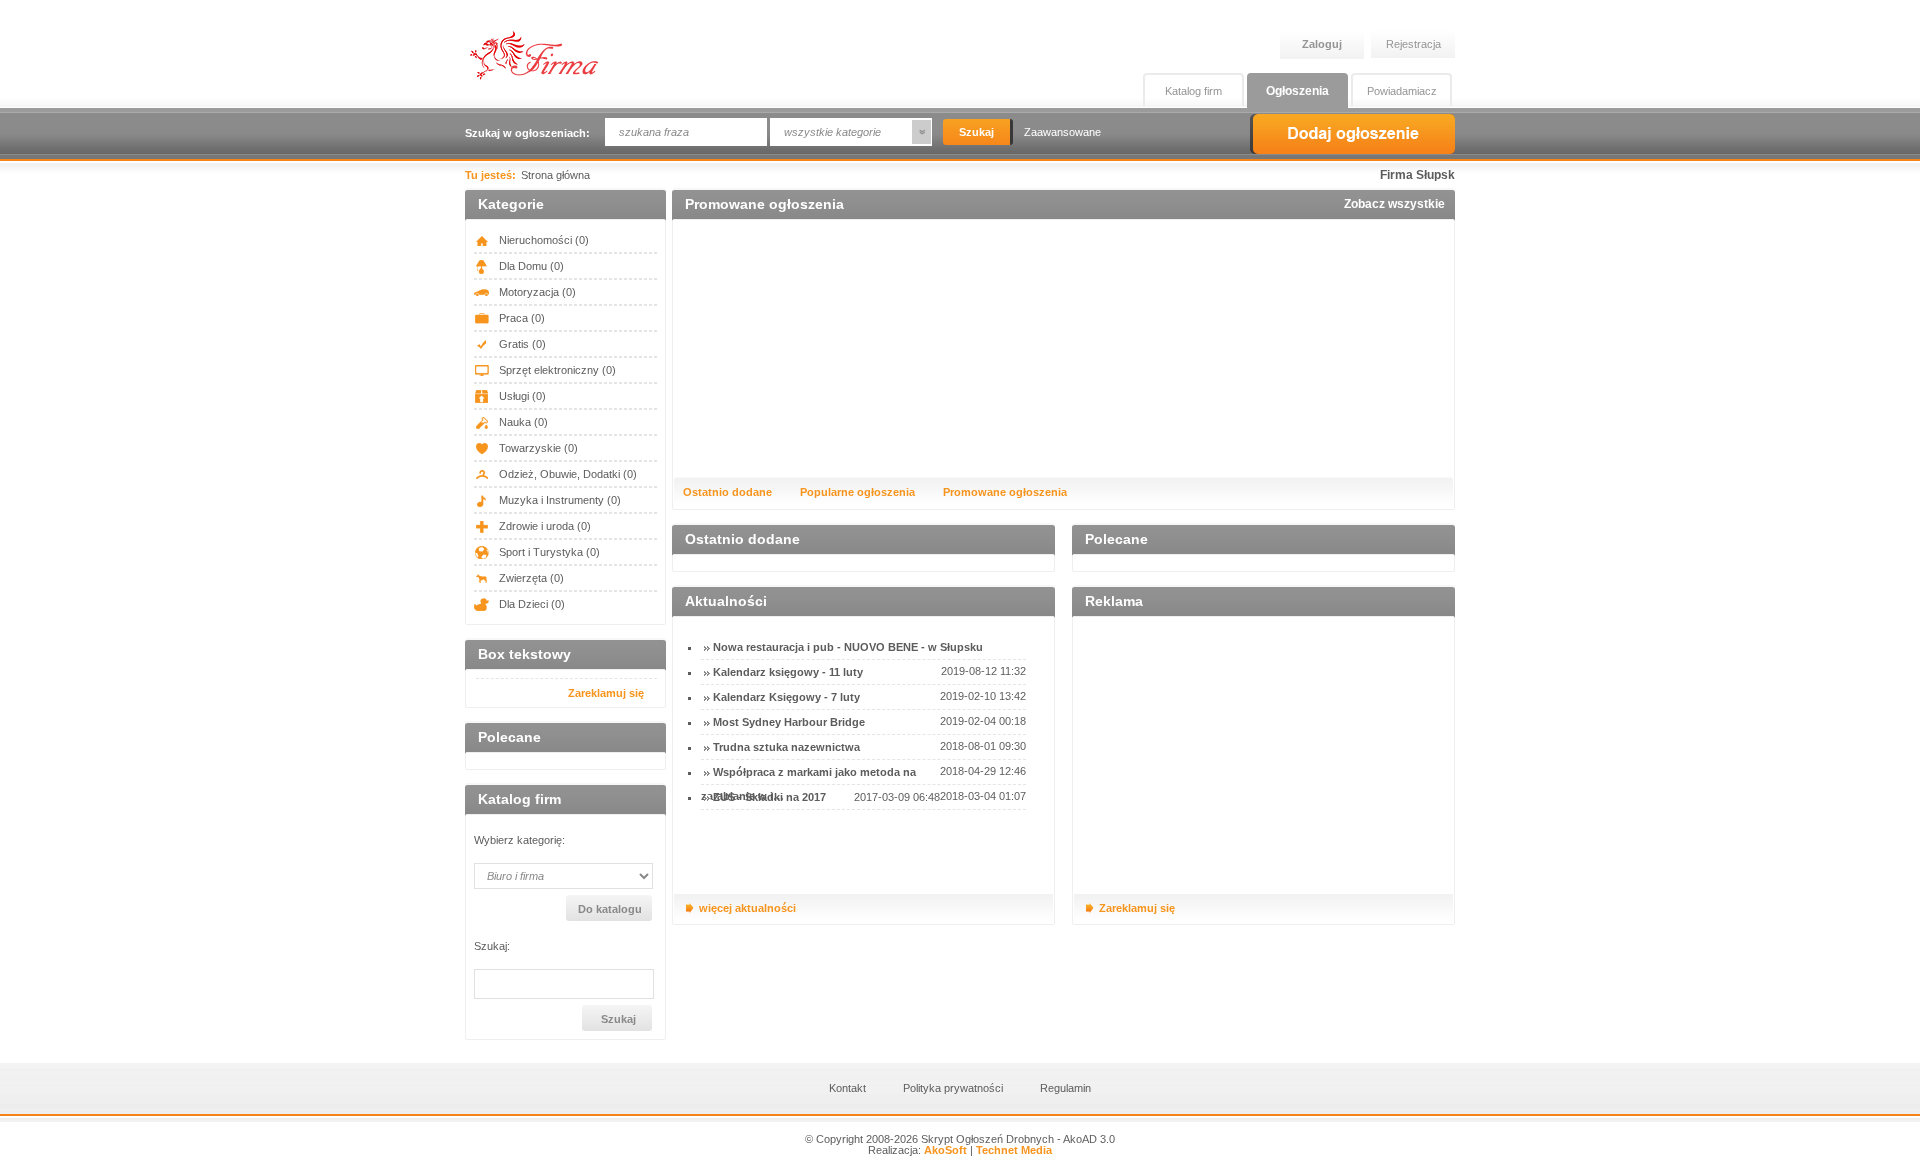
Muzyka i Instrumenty (558, 500)
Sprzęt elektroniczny (556, 370)
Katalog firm (1193, 91)
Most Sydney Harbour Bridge (789, 722)
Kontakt (847, 1088)
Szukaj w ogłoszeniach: (527, 133)
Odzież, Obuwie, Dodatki (566, 474)
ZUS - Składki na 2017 (769, 797)
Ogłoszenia (1297, 91)
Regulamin (1065, 1088)
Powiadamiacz (1402, 91)
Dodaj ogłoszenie (1352, 134)
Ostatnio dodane (727, 492)
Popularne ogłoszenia (857, 492)
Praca (520, 318)
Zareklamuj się (606, 693)
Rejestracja (1413, 44)
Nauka (522, 422)
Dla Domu (530, 266)
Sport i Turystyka (548, 552)
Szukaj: (492, 946)
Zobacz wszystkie (1394, 204)
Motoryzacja (536, 292)
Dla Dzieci (530, 604)
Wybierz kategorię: (519, 840)
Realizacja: (917, 1150)
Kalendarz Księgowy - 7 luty (786, 697)
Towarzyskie (537, 448)
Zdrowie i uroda (543, 526)
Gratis (521, 344)
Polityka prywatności (953, 1088)
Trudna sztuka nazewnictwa (786, 747)
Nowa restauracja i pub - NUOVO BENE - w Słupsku (848, 647)
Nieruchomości (542, 240)
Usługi (521, 396)
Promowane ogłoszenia (1005, 492)
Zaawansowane (1062, 132)
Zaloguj (1322, 44)
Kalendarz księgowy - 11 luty (788, 672)
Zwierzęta (530, 578)
